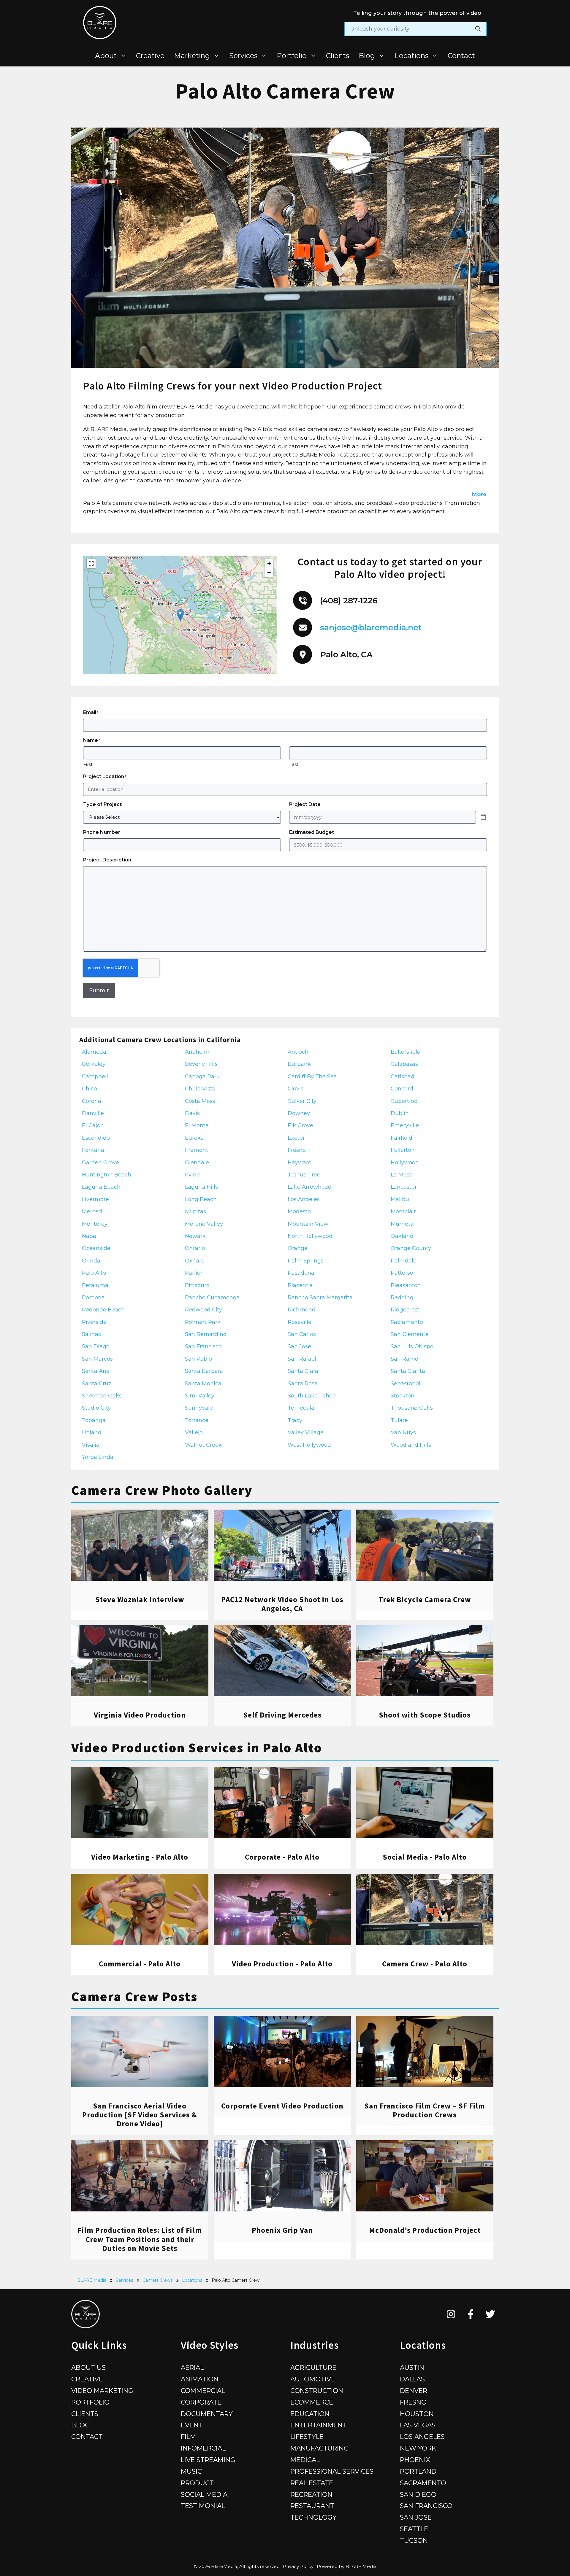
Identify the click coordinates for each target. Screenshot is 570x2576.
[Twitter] (490, 2314)
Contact (461, 56)
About (106, 56)
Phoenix (415, 2460)
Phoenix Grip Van (282, 2230)
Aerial (192, 2367)
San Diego (418, 2494)
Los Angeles (422, 2437)
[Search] (478, 29)
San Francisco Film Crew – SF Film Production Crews (425, 2110)
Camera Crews (157, 2280)
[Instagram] (451, 2314)
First (88, 764)
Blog (367, 56)
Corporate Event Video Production (282, 2106)
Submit (99, 990)
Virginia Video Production (140, 1715)
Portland (418, 2471)
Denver (414, 2391)
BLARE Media (92, 2280)
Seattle (414, 2529)
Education (310, 2414)
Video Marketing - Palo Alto (140, 1857)
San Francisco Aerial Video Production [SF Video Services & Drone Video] (140, 2115)
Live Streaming (208, 2460)
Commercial (203, 2391)
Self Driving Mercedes (282, 1715)
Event (192, 2425)
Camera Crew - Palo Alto (425, 1964)
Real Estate (312, 2483)
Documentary (207, 2414)
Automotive (313, 2379)
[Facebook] (471, 2314)
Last (294, 764)
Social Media (204, 2494)
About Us (88, 2367)
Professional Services (332, 2471)
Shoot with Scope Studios (425, 1715)
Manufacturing (320, 2448)
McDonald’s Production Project (425, 2230)
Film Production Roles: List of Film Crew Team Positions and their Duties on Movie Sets (140, 2239)
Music (191, 2471)
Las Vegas (418, 2425)
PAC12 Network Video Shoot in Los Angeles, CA (282, 1604)
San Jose (416, 2517)
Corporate (201, 2402)
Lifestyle (307, 2437)
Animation (200, 2379)
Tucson (414, 2540)
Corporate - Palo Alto (282, 1857)
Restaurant (312, 2506)
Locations (411, 56)
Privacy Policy (298, 2566)
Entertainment (319, 2425)
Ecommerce (312, 2402)
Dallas (412, 2379)
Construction (317, 2391)
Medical (305, 2460)
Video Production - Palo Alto (282, 1964)
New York (418, 2448)
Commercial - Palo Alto (140, 1964)
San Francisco (426, 2506)
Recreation (311, 2494)
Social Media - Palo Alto (425, 1857)
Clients (338, 56)
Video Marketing (102, 2391)
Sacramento (423, 2483)
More (479, 494)
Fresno (413, 2402)
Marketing (192, 56)
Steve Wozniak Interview (140, 1599)
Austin (412, 2367)
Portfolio (292, 56)
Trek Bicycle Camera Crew (425, 1599)
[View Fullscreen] (91, 564)
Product (197, 2483)
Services (243, 56)
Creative (150, 56)
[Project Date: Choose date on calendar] (483, 817)
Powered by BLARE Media (347, 2566)
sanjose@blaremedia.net (371, 628)
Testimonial (203, 2506)
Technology (313, 2517)
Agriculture (313, 2367)
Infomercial (203, 2448)
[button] (180, 615)
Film (188, 2437)
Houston (417, 2414)
